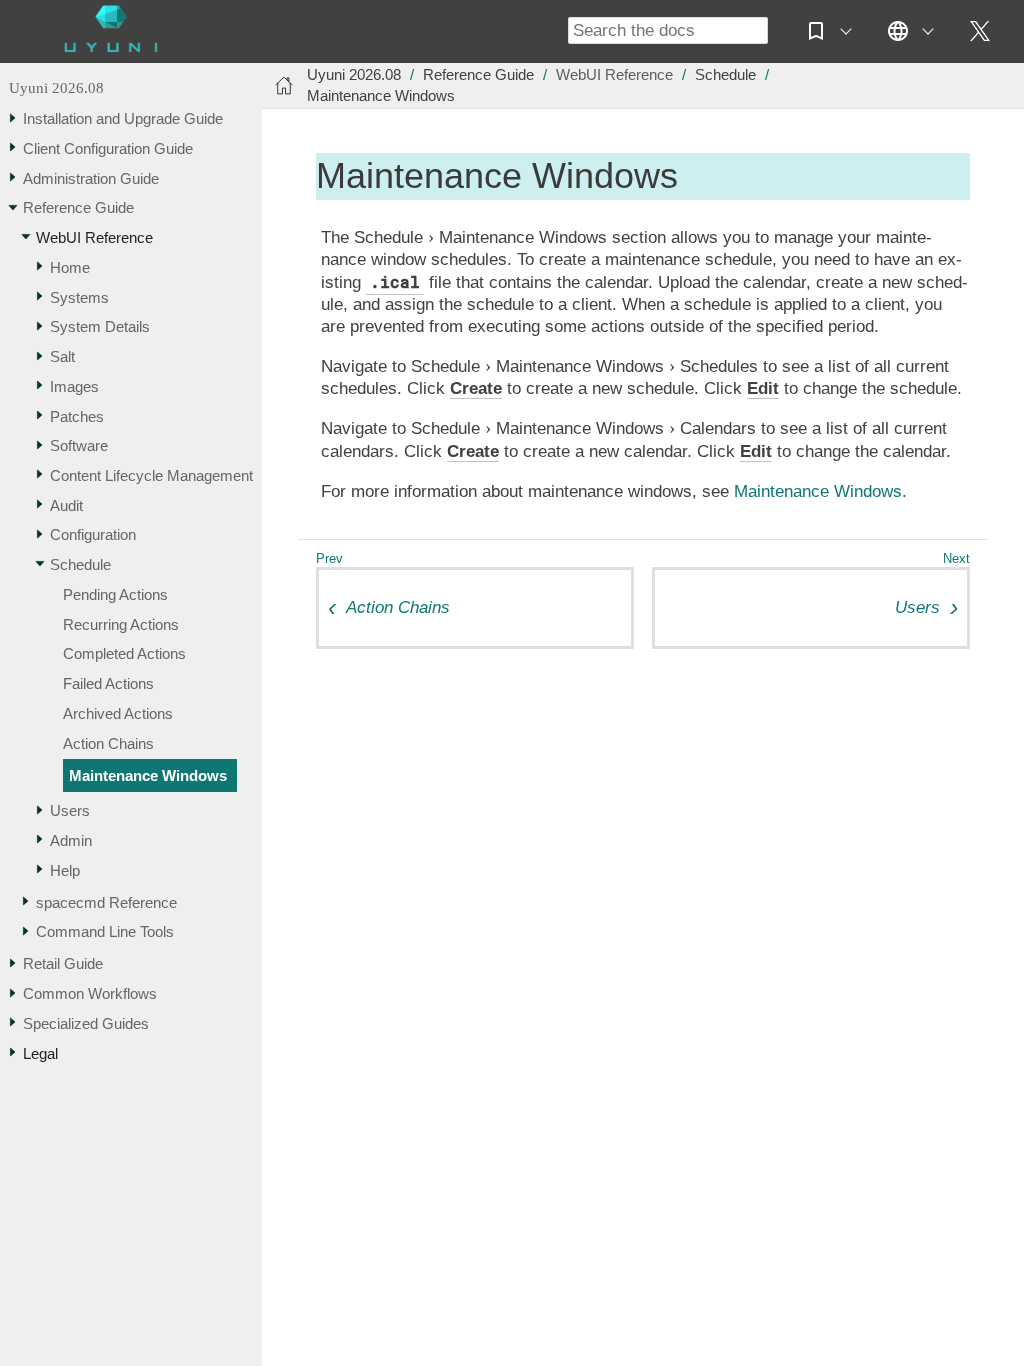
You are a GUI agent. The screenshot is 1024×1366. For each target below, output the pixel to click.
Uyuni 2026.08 (56, 87)
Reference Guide (78, 207)
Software (79, 445)
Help (65, 870)
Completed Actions (124, 653)
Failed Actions (108, 683)
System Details (100, 326)
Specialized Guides (86, 1023)
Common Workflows (90, 993)
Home (70, 267)
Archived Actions (118, 713)
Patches (77, 416)
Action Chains (108, 743)
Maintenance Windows (148, 775)
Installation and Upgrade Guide (123, 118)
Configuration (93, 534)
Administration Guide (91, 178)
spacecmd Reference (106, 902)
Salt (62, 356)
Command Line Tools (105, 931)
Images (74, 386)
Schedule (80, 564)
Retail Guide (63, 963)
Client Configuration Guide (108, 148)
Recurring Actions (121, 624)
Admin (71, 840)
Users (70, 810)
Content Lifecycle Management (151, 475)
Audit (66, 505)
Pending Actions (115, 594)
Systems (79, 297)
